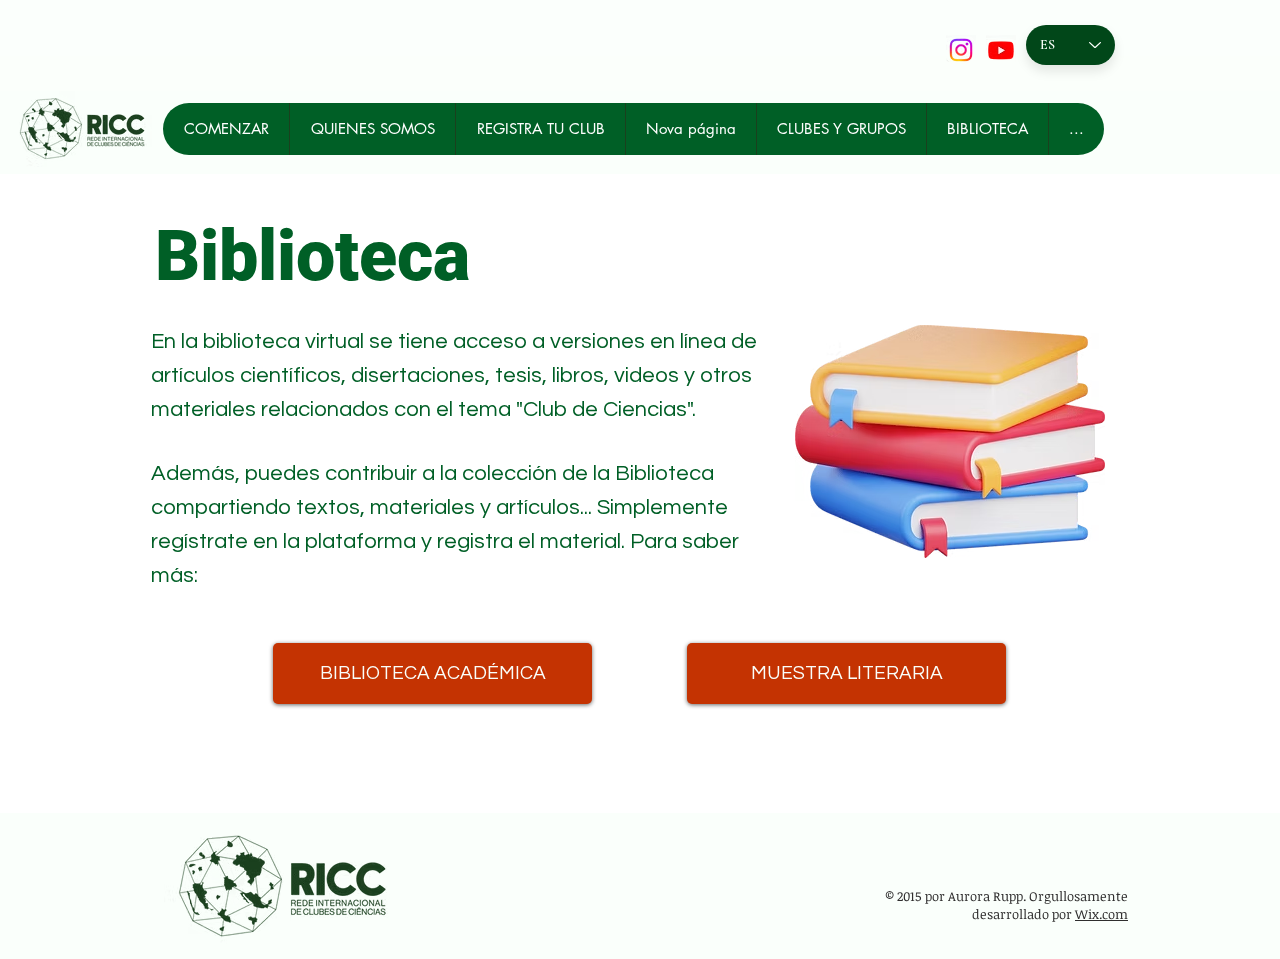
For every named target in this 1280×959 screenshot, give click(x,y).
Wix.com (1101, 914)
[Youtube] (1001, 50)
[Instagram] (961, 50)
